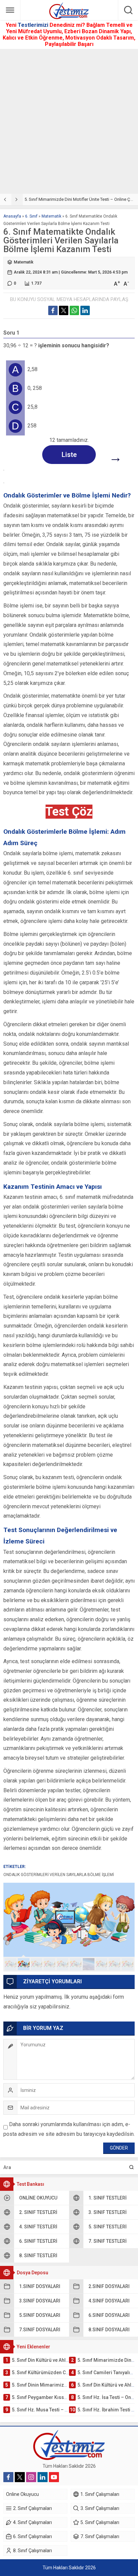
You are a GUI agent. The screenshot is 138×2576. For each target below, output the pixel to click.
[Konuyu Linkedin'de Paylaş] (85, 310)
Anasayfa (12, 216)
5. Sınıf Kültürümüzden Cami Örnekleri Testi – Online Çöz (79, 199)
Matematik (51, 216)
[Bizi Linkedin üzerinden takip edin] (43, 2477)
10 (127, 1964)
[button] (11, 1964)
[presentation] (6, 199)
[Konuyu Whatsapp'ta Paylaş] (74, 310)
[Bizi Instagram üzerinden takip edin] (31, 2477)
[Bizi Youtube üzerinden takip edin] (54, 2477)
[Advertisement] (69, 121)
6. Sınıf (31, 216)
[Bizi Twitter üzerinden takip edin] (20, 2477)
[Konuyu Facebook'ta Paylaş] (53, 310)
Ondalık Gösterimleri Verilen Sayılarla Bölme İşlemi (59, 1875)
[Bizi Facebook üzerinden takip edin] (8, 2477)
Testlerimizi (34, 25)
